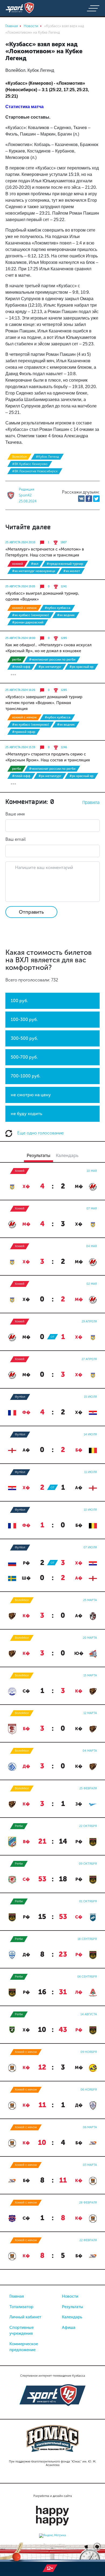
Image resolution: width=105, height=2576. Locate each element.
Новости (70, 2296)
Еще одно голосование (40, 1133)
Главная (17, 2296)
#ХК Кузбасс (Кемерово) (31, 615)
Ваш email (15, 839)
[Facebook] (89, 499)
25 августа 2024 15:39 (20, 747)
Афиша (69, 2327)
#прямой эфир (24, 732)
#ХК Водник (66, 615)
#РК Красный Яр (81, 667)
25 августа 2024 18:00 (20, 638)
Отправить (31, 912)
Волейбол (19, 457)
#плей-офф (21, 667)
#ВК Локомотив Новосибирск (35, 471)
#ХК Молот (72, 571)
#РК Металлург (50, 667)
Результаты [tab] (38, 1155)
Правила (91, 802)
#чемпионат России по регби (52, 659)
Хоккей (17, 564)
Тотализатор (21, 2307)
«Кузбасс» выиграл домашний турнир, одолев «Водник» (42, 596)
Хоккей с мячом (24, 608)
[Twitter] (96, 499)
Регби (17, 659)
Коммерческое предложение (24, 2347)
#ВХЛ (35, 564)
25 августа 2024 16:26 (20, 690)
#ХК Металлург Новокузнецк (34, 571)
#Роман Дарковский (28, 622)
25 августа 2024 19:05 (20, 587)
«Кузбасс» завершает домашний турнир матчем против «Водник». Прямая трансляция (44, 703)
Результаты (73, 2307)
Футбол (20, 1397)
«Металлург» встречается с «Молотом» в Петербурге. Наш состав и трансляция (45, 552)
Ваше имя (15, 814)
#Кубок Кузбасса (57, 608)
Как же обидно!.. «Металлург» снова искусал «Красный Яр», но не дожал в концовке (48, 648)
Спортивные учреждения (22, 2331)
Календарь (72, 2317)
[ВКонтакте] (81, 499)
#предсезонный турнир (65, 564)
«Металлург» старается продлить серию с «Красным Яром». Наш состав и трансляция (48, 757)
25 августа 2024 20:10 (20, 542)
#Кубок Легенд (47, 457)
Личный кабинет (25, 2317)
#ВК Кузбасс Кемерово (30, 464)
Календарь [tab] (67, 1155)
